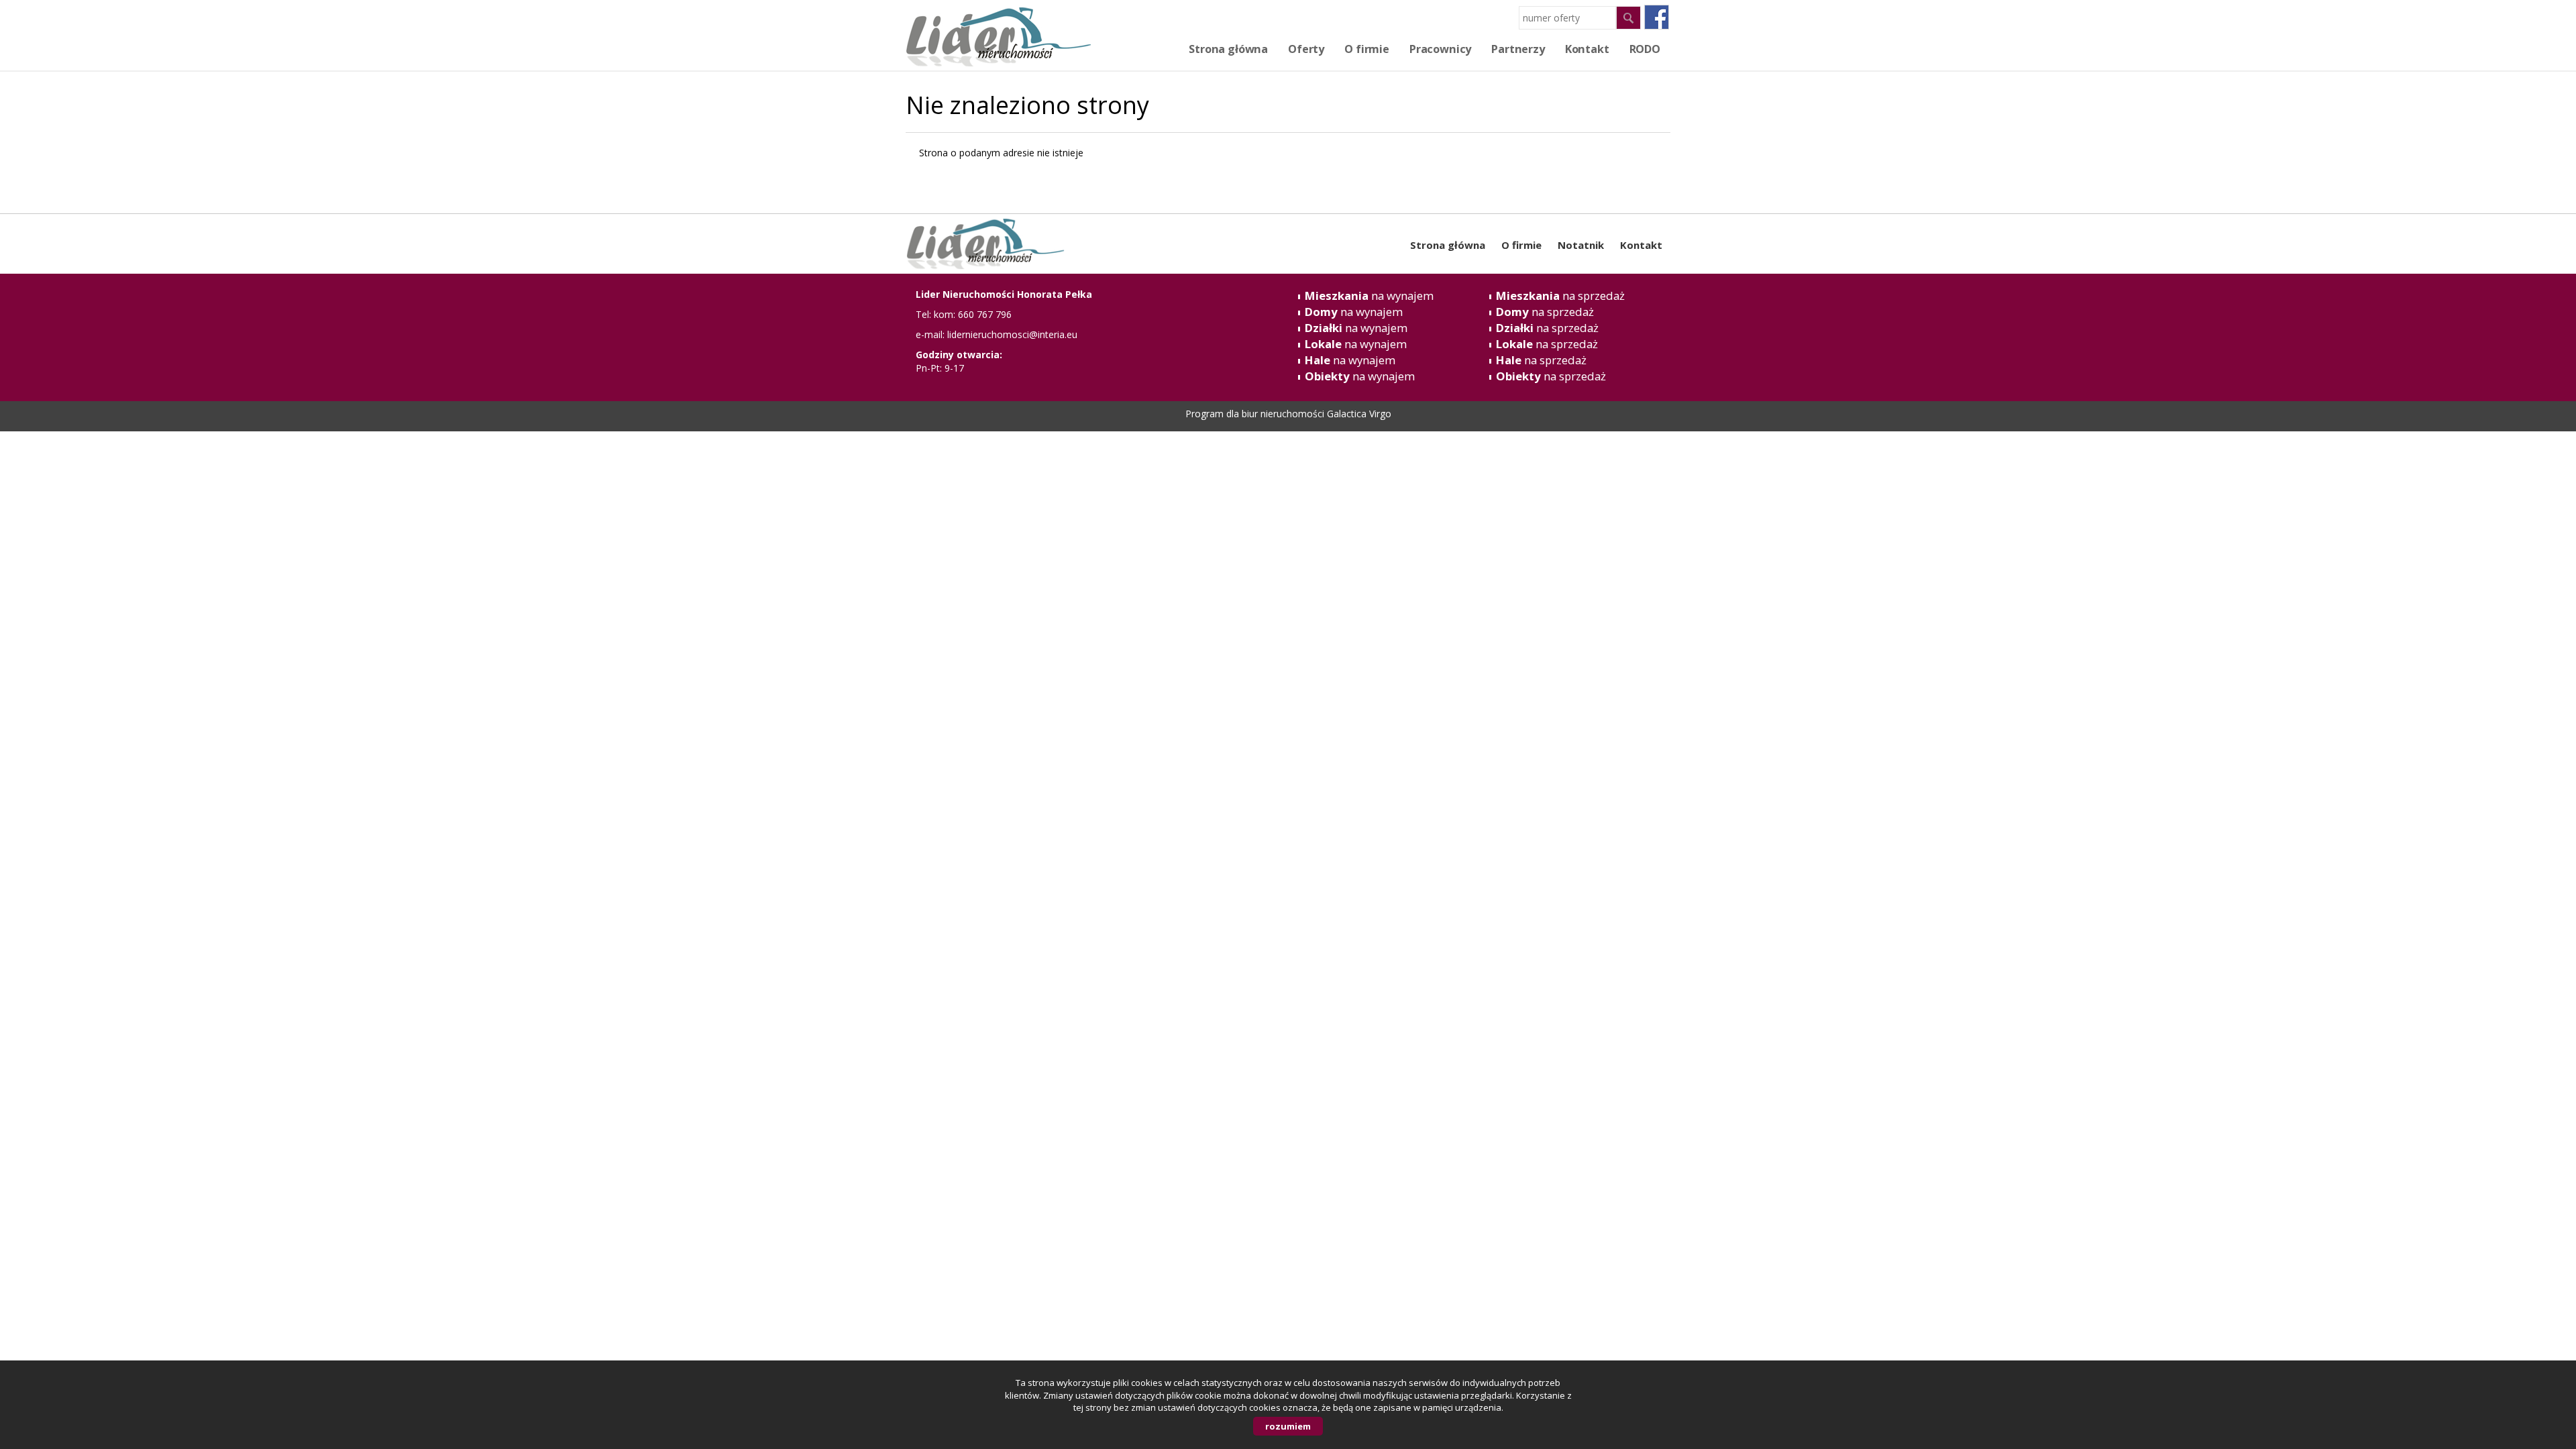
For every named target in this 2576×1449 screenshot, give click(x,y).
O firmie (1367, 49)
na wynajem (1369, 296)
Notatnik (1581, 245)
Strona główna (1228, 49)
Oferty (1306, 49)
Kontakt (1641, 245)
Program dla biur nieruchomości (1256, 414)
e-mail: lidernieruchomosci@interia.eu (997, 334)
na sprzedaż (1560, 296)
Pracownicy (1440, 49)
